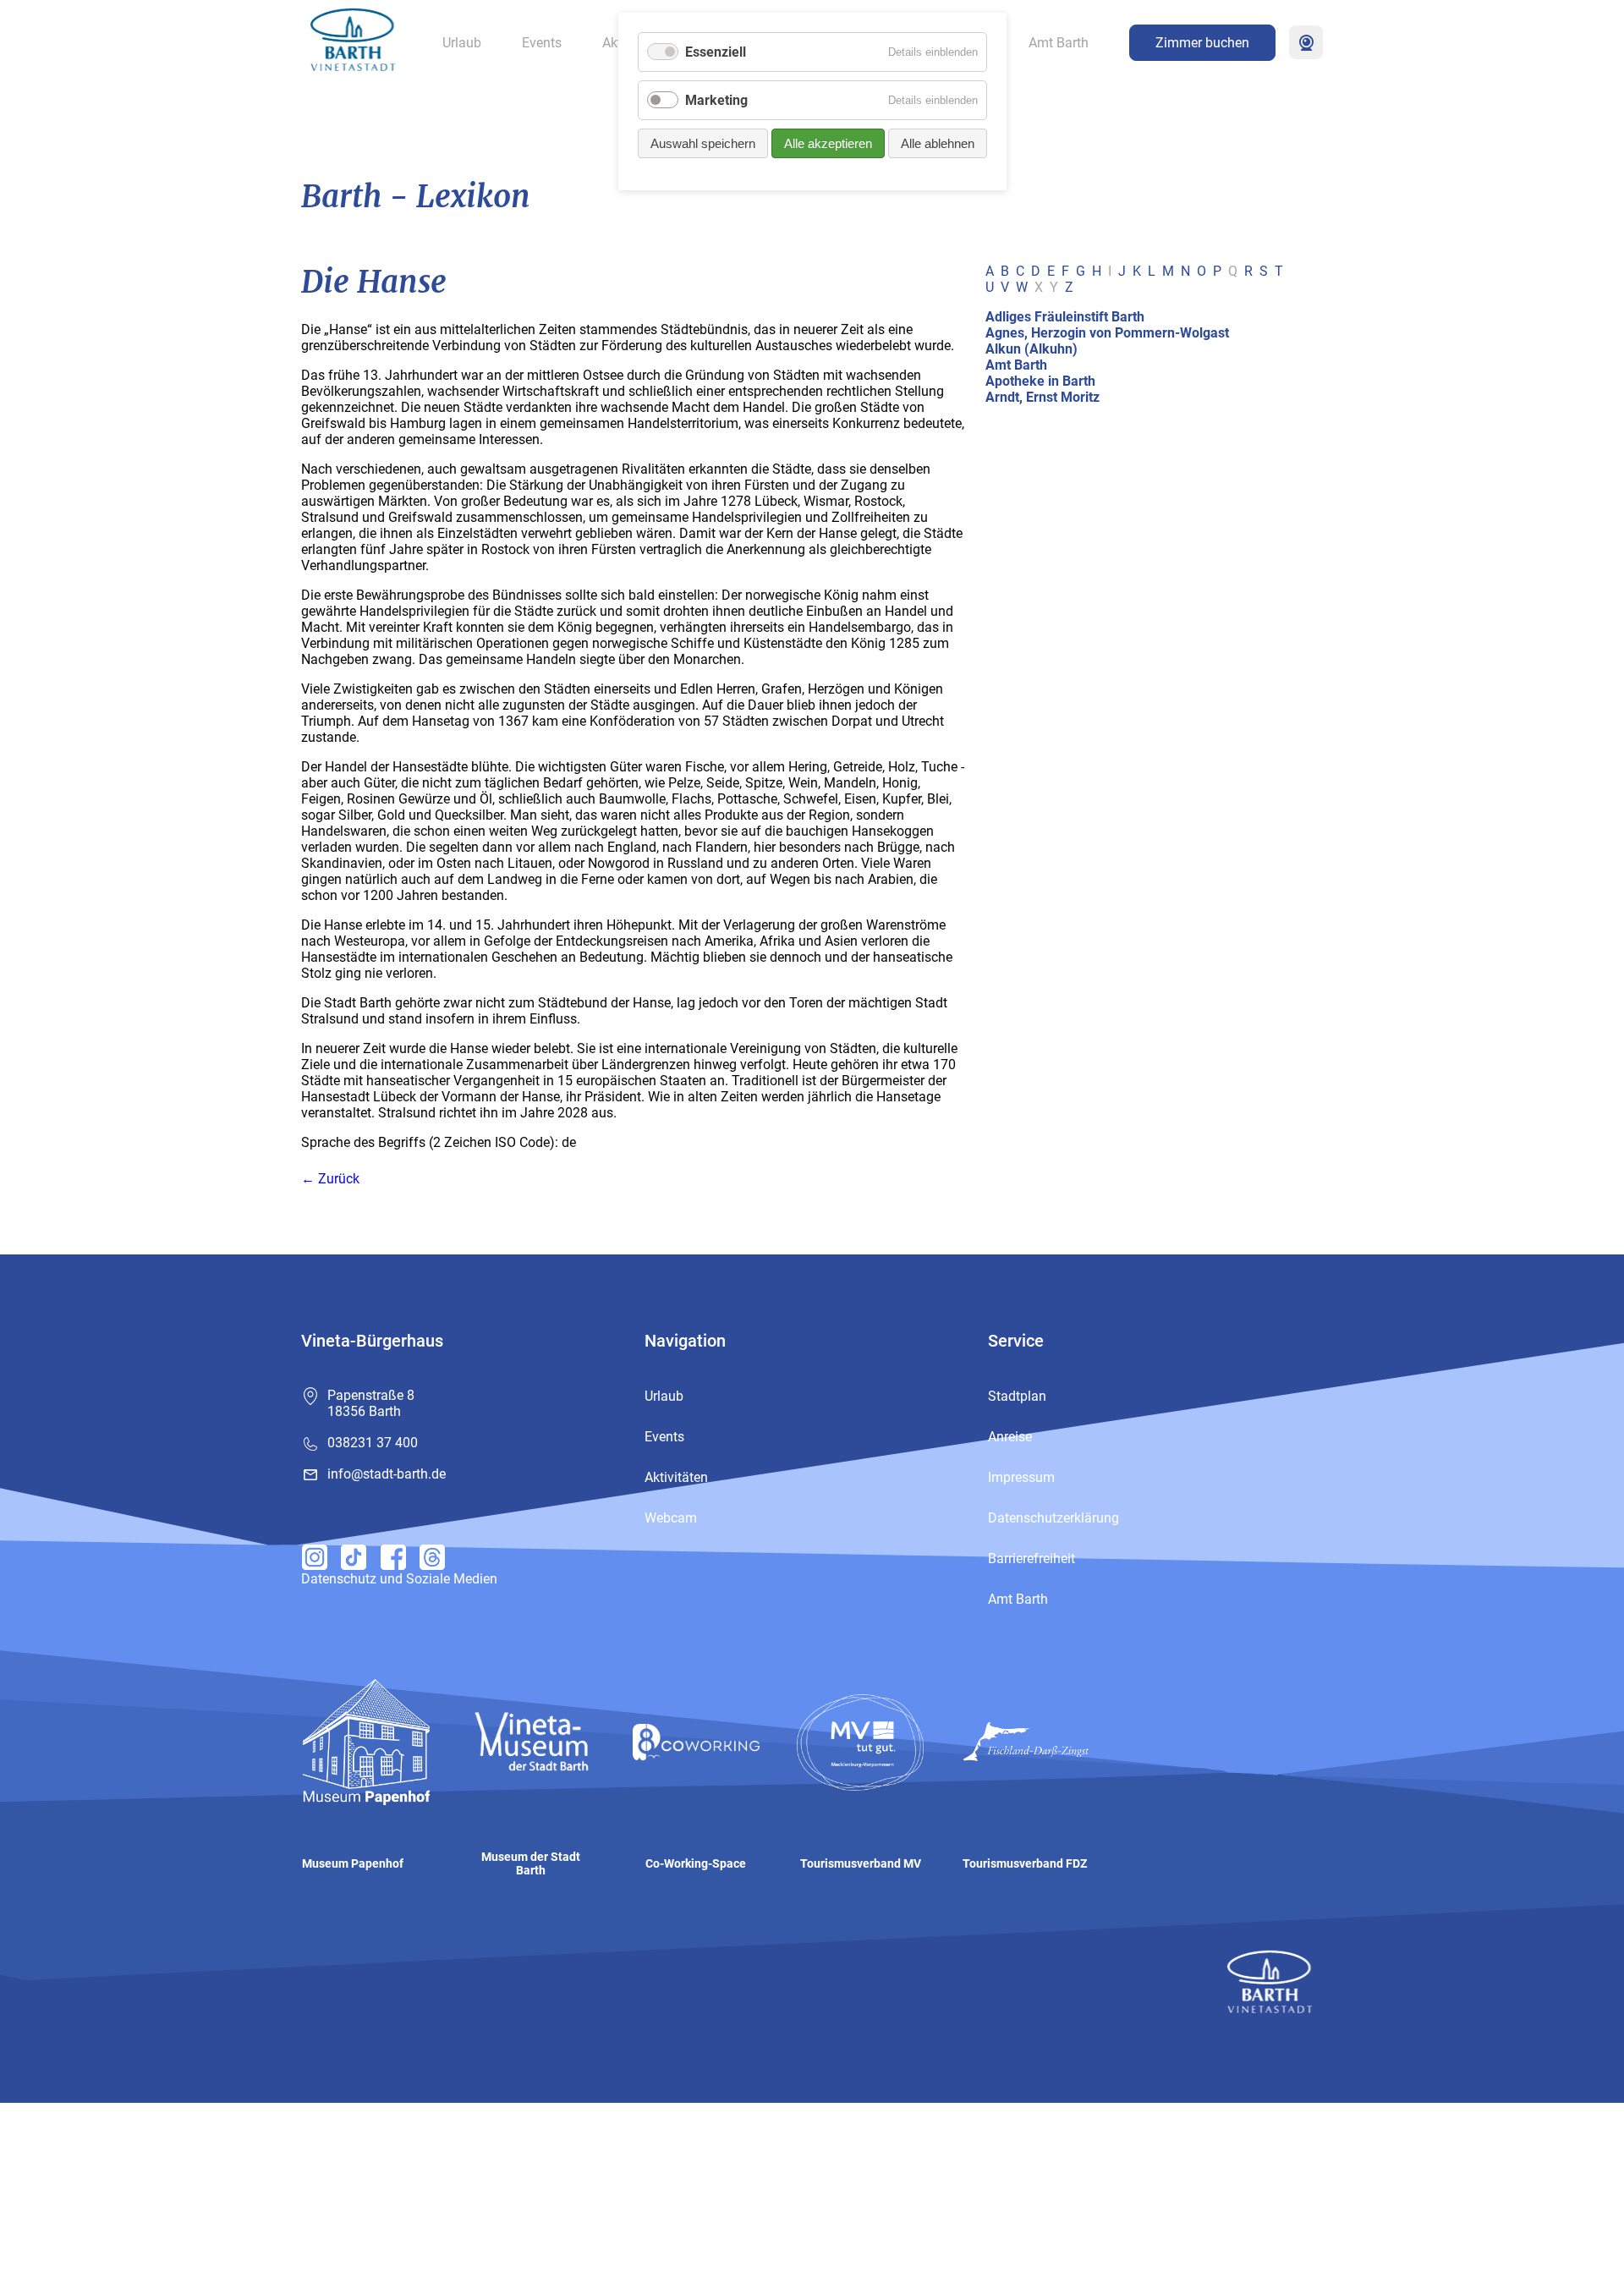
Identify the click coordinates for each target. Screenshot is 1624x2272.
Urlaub (462, 43)
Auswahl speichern (703, 143)
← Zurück (330, 1179)
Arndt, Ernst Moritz (1042, 397)
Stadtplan (1017, 1396)
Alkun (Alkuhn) (1031, 349)
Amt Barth (1059, 43)
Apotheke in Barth (1040, 381)
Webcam (1306, 42)
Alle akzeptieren (828, 143)
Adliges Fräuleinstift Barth (1065, 317)
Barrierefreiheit (1031, 1559)
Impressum (1021, 1477)
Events (542, 43)
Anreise (1010, 1437)
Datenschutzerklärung (1053, 1518)
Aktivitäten (676, 1477)
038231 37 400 (373, 1443)
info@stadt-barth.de (387, 1474)
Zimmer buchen (1202, 43)
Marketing (716, 100)
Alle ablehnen (938, 143)
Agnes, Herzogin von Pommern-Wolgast (1107, 333)
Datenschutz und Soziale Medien (399, 1579)
